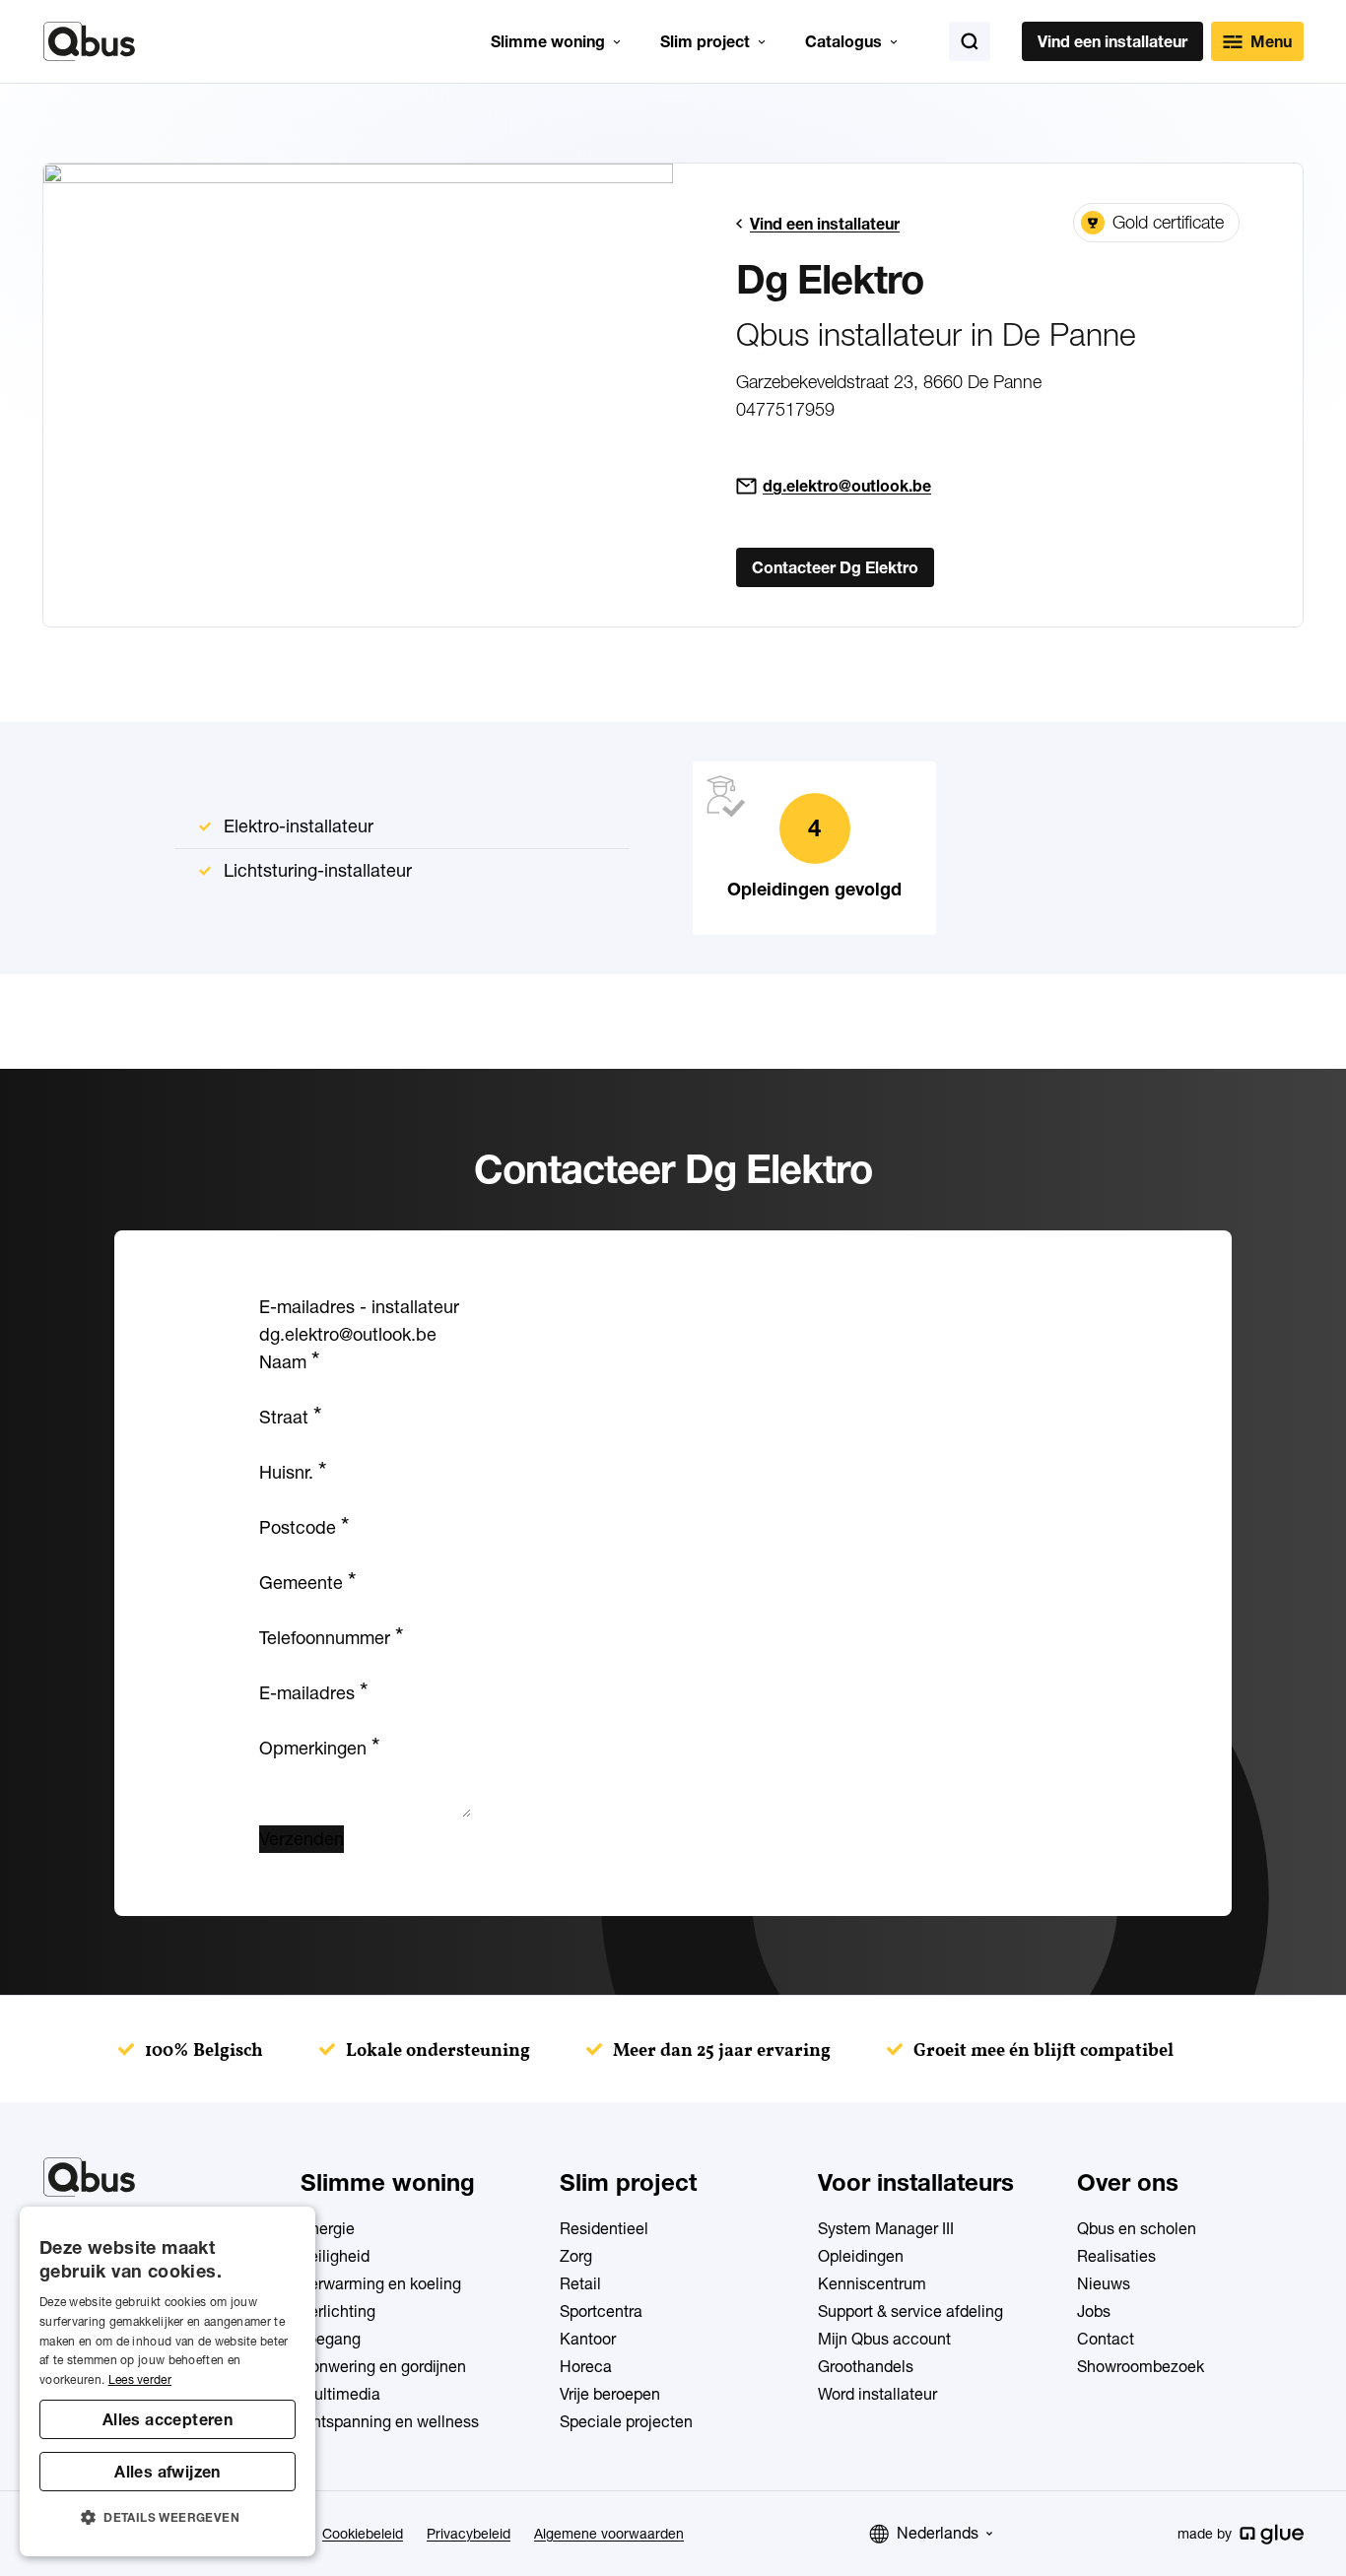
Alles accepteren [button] (168, 2419)
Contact (1106, 2339)
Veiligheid (335, 2256)
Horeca (586, 2366)
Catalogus (843, 41)
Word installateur (877, 2394)
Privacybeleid (469, 2534)
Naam (289, 1362)
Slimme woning (548, 41)
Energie (328, 2228)
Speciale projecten (626, 2421)
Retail (580, 2283)
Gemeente (307, 1583)
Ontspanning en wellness (390, 2421)
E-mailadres (313, 1693)
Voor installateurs (916, 2182)
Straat (290, 1417)
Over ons (1128, 2182)
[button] (168, 2518)
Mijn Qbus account (884, 2339)
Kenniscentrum (872, 2283)
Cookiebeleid (363, 2534)
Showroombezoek (1141, 2366)
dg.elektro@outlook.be (847, 486)
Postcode (304, 1527)
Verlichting (338, 2311)
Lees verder (140, 2379)
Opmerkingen (319, 1748)
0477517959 (785, 409)
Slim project (705, 41)
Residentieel (604, 2228)
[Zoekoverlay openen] (970, 41)
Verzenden (302, 1839)
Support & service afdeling (910, 2311)
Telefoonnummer (331, 1638)
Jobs (1094, 2311)
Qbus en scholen (1137, 2228)
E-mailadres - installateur (359, 1307)
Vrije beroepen (610, 2394)
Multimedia (340, 2394)
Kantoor (588, 2339)
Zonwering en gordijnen (383, 2366)
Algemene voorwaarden (609, 2534)
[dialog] (168, 2381)
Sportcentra (601, 2311)
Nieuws (1104, 2283)
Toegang (331, 2339)
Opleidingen (861, 2256)
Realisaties (1116, 2256)
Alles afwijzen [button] (168, 2472)
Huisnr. (293, 1472)
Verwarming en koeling (381, 2283)
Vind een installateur (1112, 41)
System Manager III (886, 2228)
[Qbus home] (89, 41)
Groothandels (866, 2366)
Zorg (576, 2256)
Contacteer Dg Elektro (835, 567)
